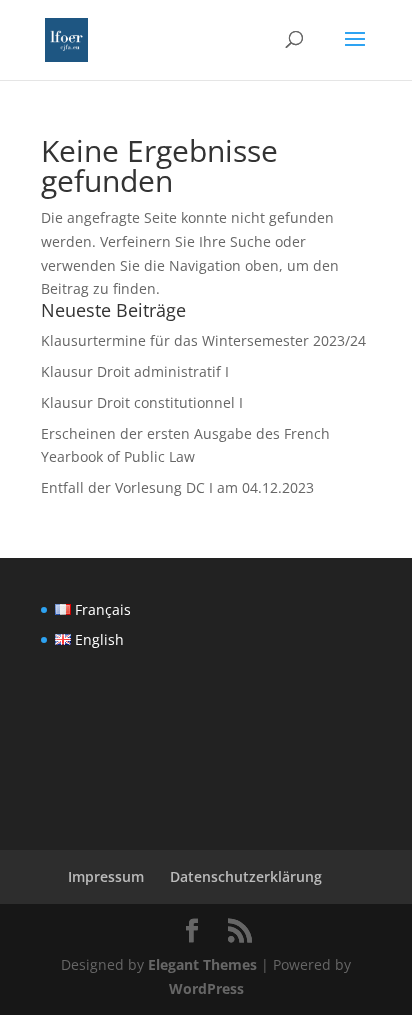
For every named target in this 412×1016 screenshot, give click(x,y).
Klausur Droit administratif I (135, 371)
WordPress (206, 988)
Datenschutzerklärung (246, 876)
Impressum (106, 876)
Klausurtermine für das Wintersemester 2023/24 (203, 340)
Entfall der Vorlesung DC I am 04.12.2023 (177, 487)
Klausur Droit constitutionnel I (142, 402)
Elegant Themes (202, 964)
